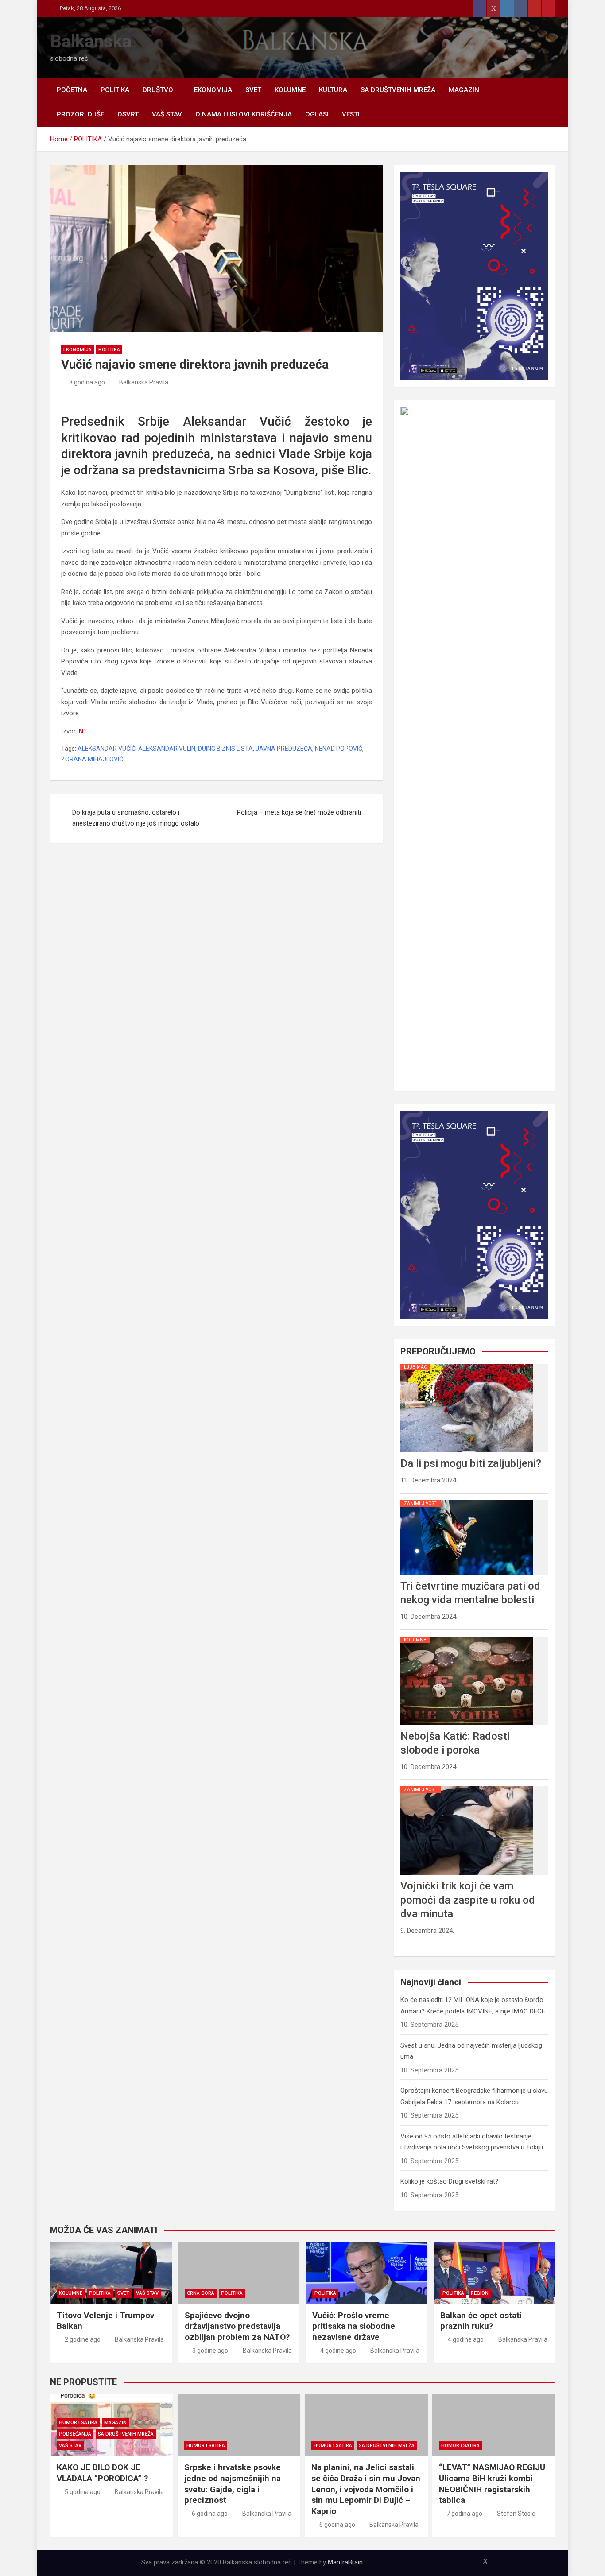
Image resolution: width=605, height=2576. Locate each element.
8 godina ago (87, 382)
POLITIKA (115, 90)
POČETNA (72, 90)
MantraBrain (345, 2562)
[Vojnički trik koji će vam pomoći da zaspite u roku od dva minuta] (467, 1786)
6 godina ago (210, 2514)
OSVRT (128, 114)
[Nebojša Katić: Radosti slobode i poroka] (467, 1637)
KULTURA (333, 90)
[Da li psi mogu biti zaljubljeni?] (467, 1364)
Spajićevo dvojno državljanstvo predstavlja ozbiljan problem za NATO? (237, 2326)
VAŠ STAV (167, 114)
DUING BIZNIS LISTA (225, 749)
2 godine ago (83, 2339)
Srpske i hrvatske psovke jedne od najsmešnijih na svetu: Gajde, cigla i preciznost (233, 2484)
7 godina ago (464, 2514)
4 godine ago (338, 2351)
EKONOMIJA (213, 90)
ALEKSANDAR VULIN (167, 749)
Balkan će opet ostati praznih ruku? (481, 2321)
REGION (480, 2293)
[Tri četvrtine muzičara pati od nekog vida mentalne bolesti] (467, 1500)
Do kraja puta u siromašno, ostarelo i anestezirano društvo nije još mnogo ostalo (136, 818)
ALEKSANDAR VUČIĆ (107, 749)
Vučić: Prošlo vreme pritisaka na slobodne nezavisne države (354, 2326)
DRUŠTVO (158, 90)
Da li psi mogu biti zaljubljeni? (471, 1463)
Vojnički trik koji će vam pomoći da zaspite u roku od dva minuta (468, 1900)
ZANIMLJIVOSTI (421, 1503)
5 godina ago (83, 2492)
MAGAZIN (464, 90)
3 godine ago (210, 2351)
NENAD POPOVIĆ (339, 749)
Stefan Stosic (516, 2514)
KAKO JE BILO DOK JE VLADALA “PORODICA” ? (102, 2473)
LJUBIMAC (415, 1367)
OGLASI (317, 114)
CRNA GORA (201, 2293)
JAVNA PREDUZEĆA (284, 749)
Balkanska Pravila (144, 382)
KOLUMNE (290, 90)
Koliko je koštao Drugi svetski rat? (450, 2181)
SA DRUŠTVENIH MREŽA (398, 90)
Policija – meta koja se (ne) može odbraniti (299, 812)
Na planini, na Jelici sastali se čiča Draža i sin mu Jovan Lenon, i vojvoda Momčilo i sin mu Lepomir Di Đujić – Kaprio (366, 2489)
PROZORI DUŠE (80, 114)
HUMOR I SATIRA (78, 2423)
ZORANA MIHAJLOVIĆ (92, 759)
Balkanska (91, 41)
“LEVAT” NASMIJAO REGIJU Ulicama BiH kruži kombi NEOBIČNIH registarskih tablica (492, 2484)
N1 (83, 731)
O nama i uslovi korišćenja (244, 114)
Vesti (351, 114)
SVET (253, 90)
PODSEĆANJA (75, 2434)
